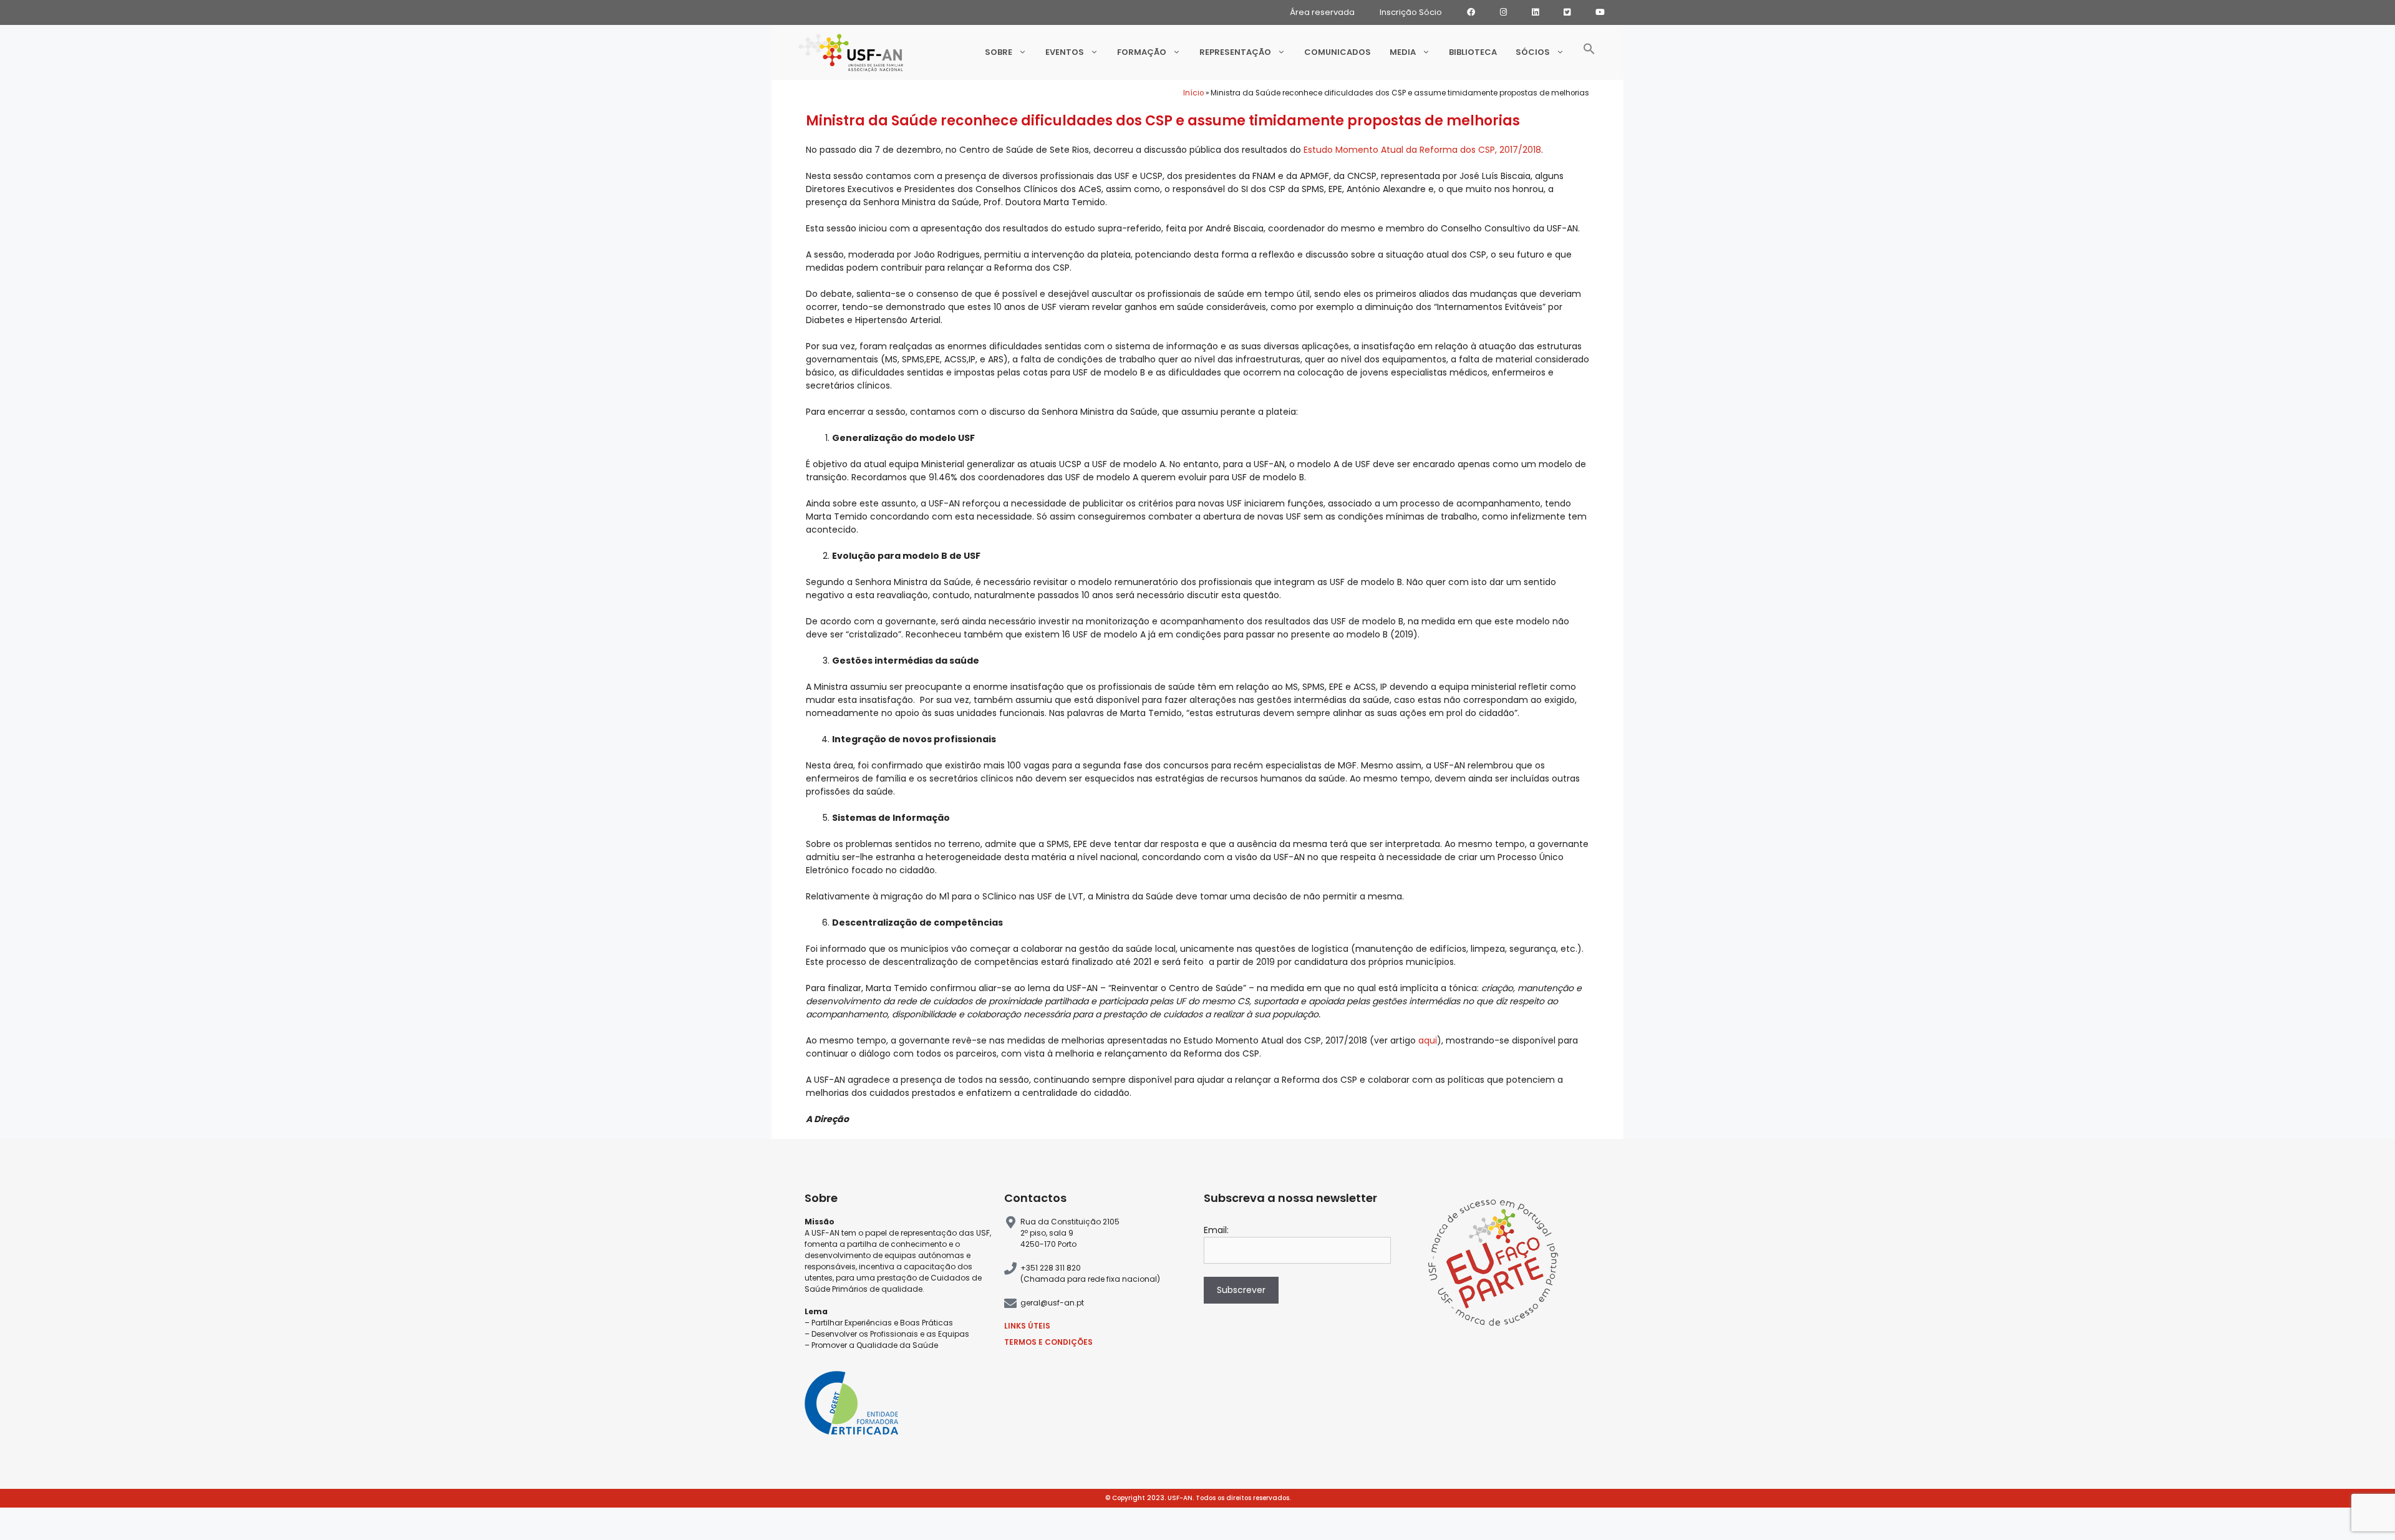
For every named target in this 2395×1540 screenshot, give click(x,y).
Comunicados (1338, 52)
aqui (1428, 1040)
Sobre (999, 52)
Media (1403, 52)
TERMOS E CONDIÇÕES (1048, 1342)
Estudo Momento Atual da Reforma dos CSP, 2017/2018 (1422, 150)
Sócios (1533, 52)
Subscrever (1241, 1290)
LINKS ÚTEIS (1027, 1326)
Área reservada (1322, 12)
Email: (1216, 1230)
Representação (1235, 52)
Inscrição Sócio (1411, 12)
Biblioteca (1473, 52)
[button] (1589, 52)
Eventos (1065, 52)
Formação (1142, 52)
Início (1193, 93)
